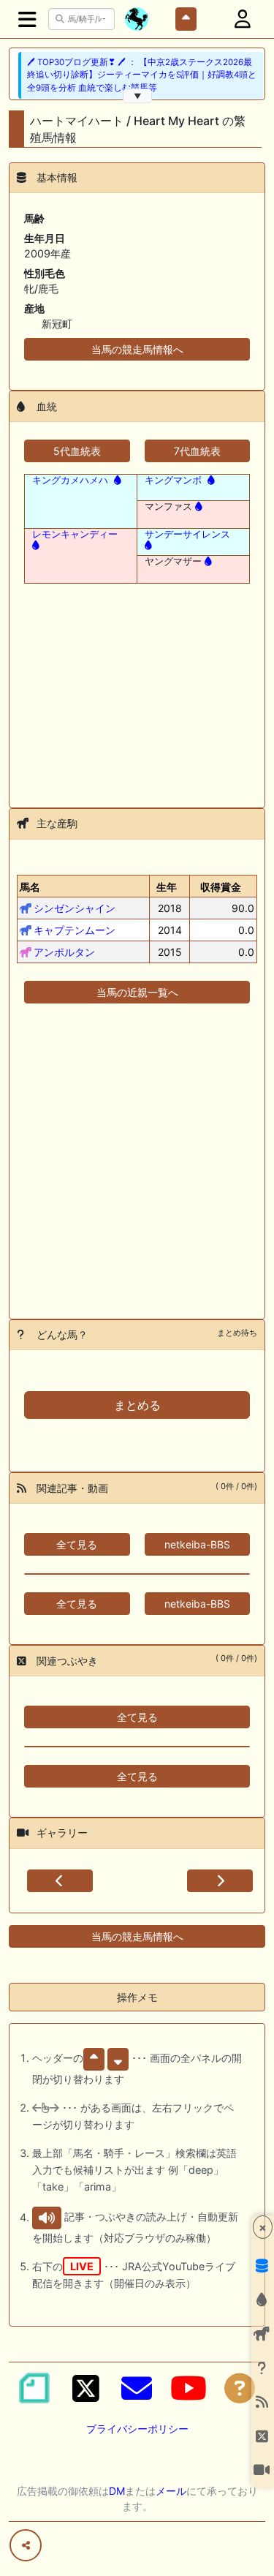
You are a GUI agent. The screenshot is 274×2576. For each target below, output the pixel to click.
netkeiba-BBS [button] (197, 1544)
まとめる (137, 1405)
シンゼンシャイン (75, 908)
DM (117, 2491)
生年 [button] (167, 887)
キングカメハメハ (70, 480)
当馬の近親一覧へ (137, 992)
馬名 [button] (30, 887)
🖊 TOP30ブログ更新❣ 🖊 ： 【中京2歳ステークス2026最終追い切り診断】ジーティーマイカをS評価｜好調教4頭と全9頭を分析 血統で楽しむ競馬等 (142, 75)
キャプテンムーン (75, 930)
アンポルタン (64, 952)
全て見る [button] (77, 1544)
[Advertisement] (137, 687)
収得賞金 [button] (221, 887)
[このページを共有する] (26, 2545)
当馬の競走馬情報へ (137, 349)
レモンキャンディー (75, 534)
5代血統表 (77, 451)
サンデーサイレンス (187, 534)
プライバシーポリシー (137, 2429)
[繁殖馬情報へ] (116, 480)
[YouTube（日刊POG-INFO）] (189, 2388)
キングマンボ (173, 480)
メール (171, 2491)
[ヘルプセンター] (240, 2388)
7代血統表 (197, 451)
